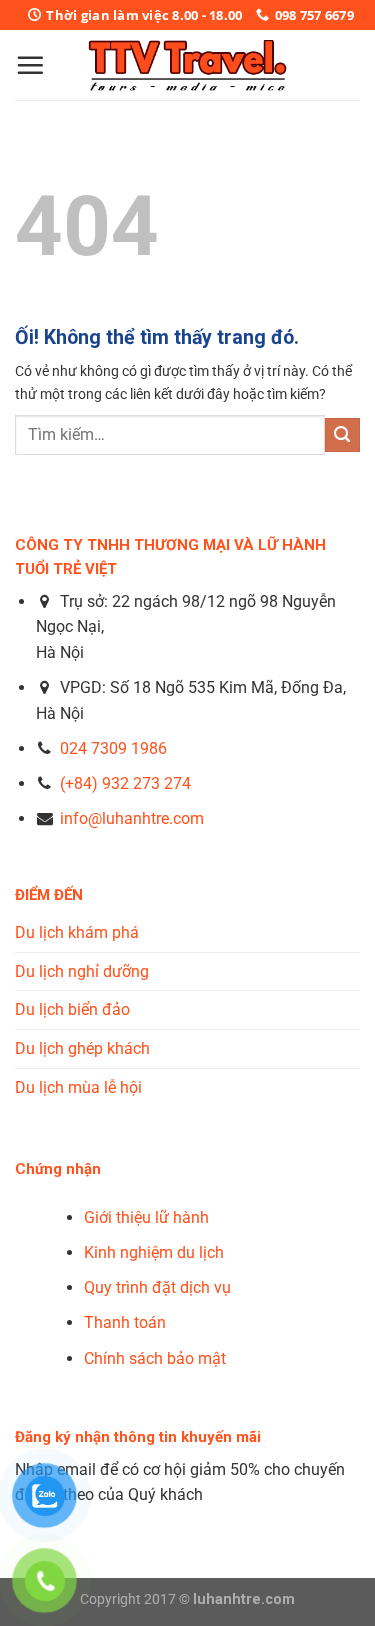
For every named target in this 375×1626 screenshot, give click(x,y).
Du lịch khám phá (77, 932)
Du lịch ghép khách (82, 1048)
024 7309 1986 (113, 748)
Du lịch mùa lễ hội (78, 1087)
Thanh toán (125, 1322)
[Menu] (30, 65)
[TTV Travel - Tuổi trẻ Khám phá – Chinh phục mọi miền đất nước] (188, 65)
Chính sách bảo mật (155, 1358)
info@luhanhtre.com (130, 818)
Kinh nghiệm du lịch (154, 1252)
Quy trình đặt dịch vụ (157, 1287)
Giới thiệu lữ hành (146, 1217)
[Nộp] (342, 435)
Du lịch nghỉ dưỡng (82, 971)
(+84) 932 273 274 (125, 783)
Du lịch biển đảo (72, 1009)
